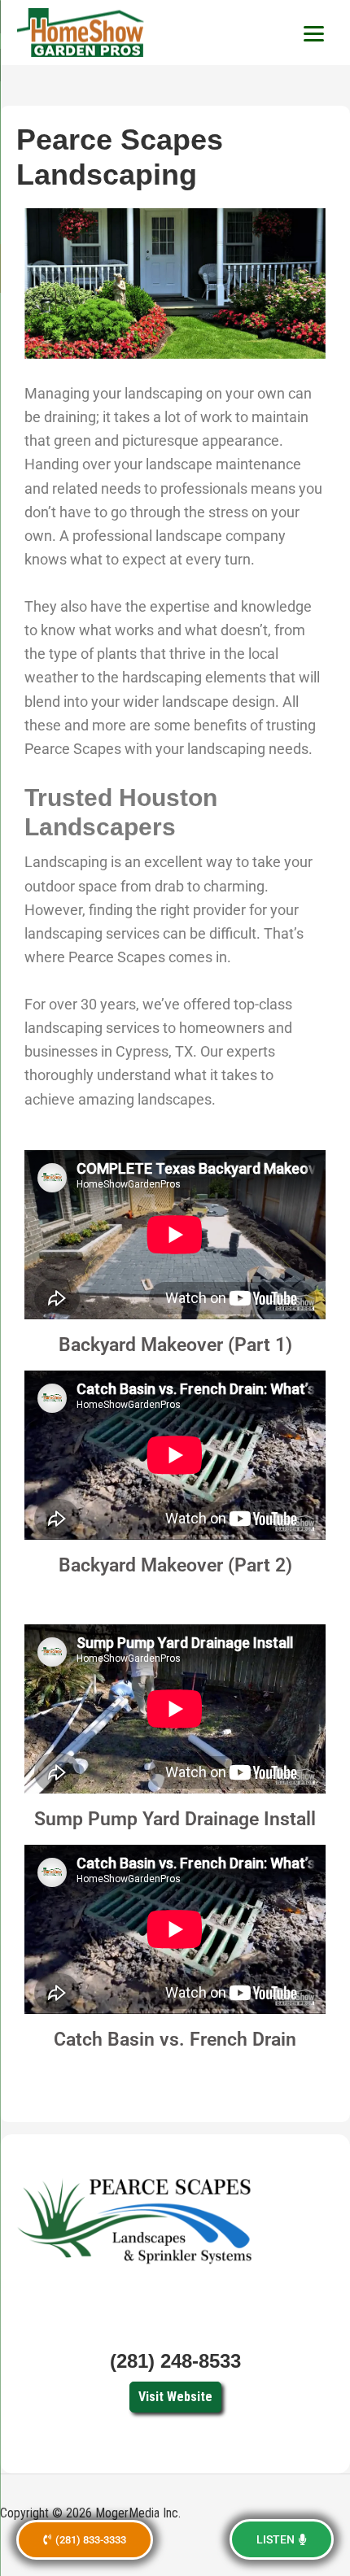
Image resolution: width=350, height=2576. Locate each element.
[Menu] (313, 33)
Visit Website (175, 2397)
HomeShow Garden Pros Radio (81, 33)
